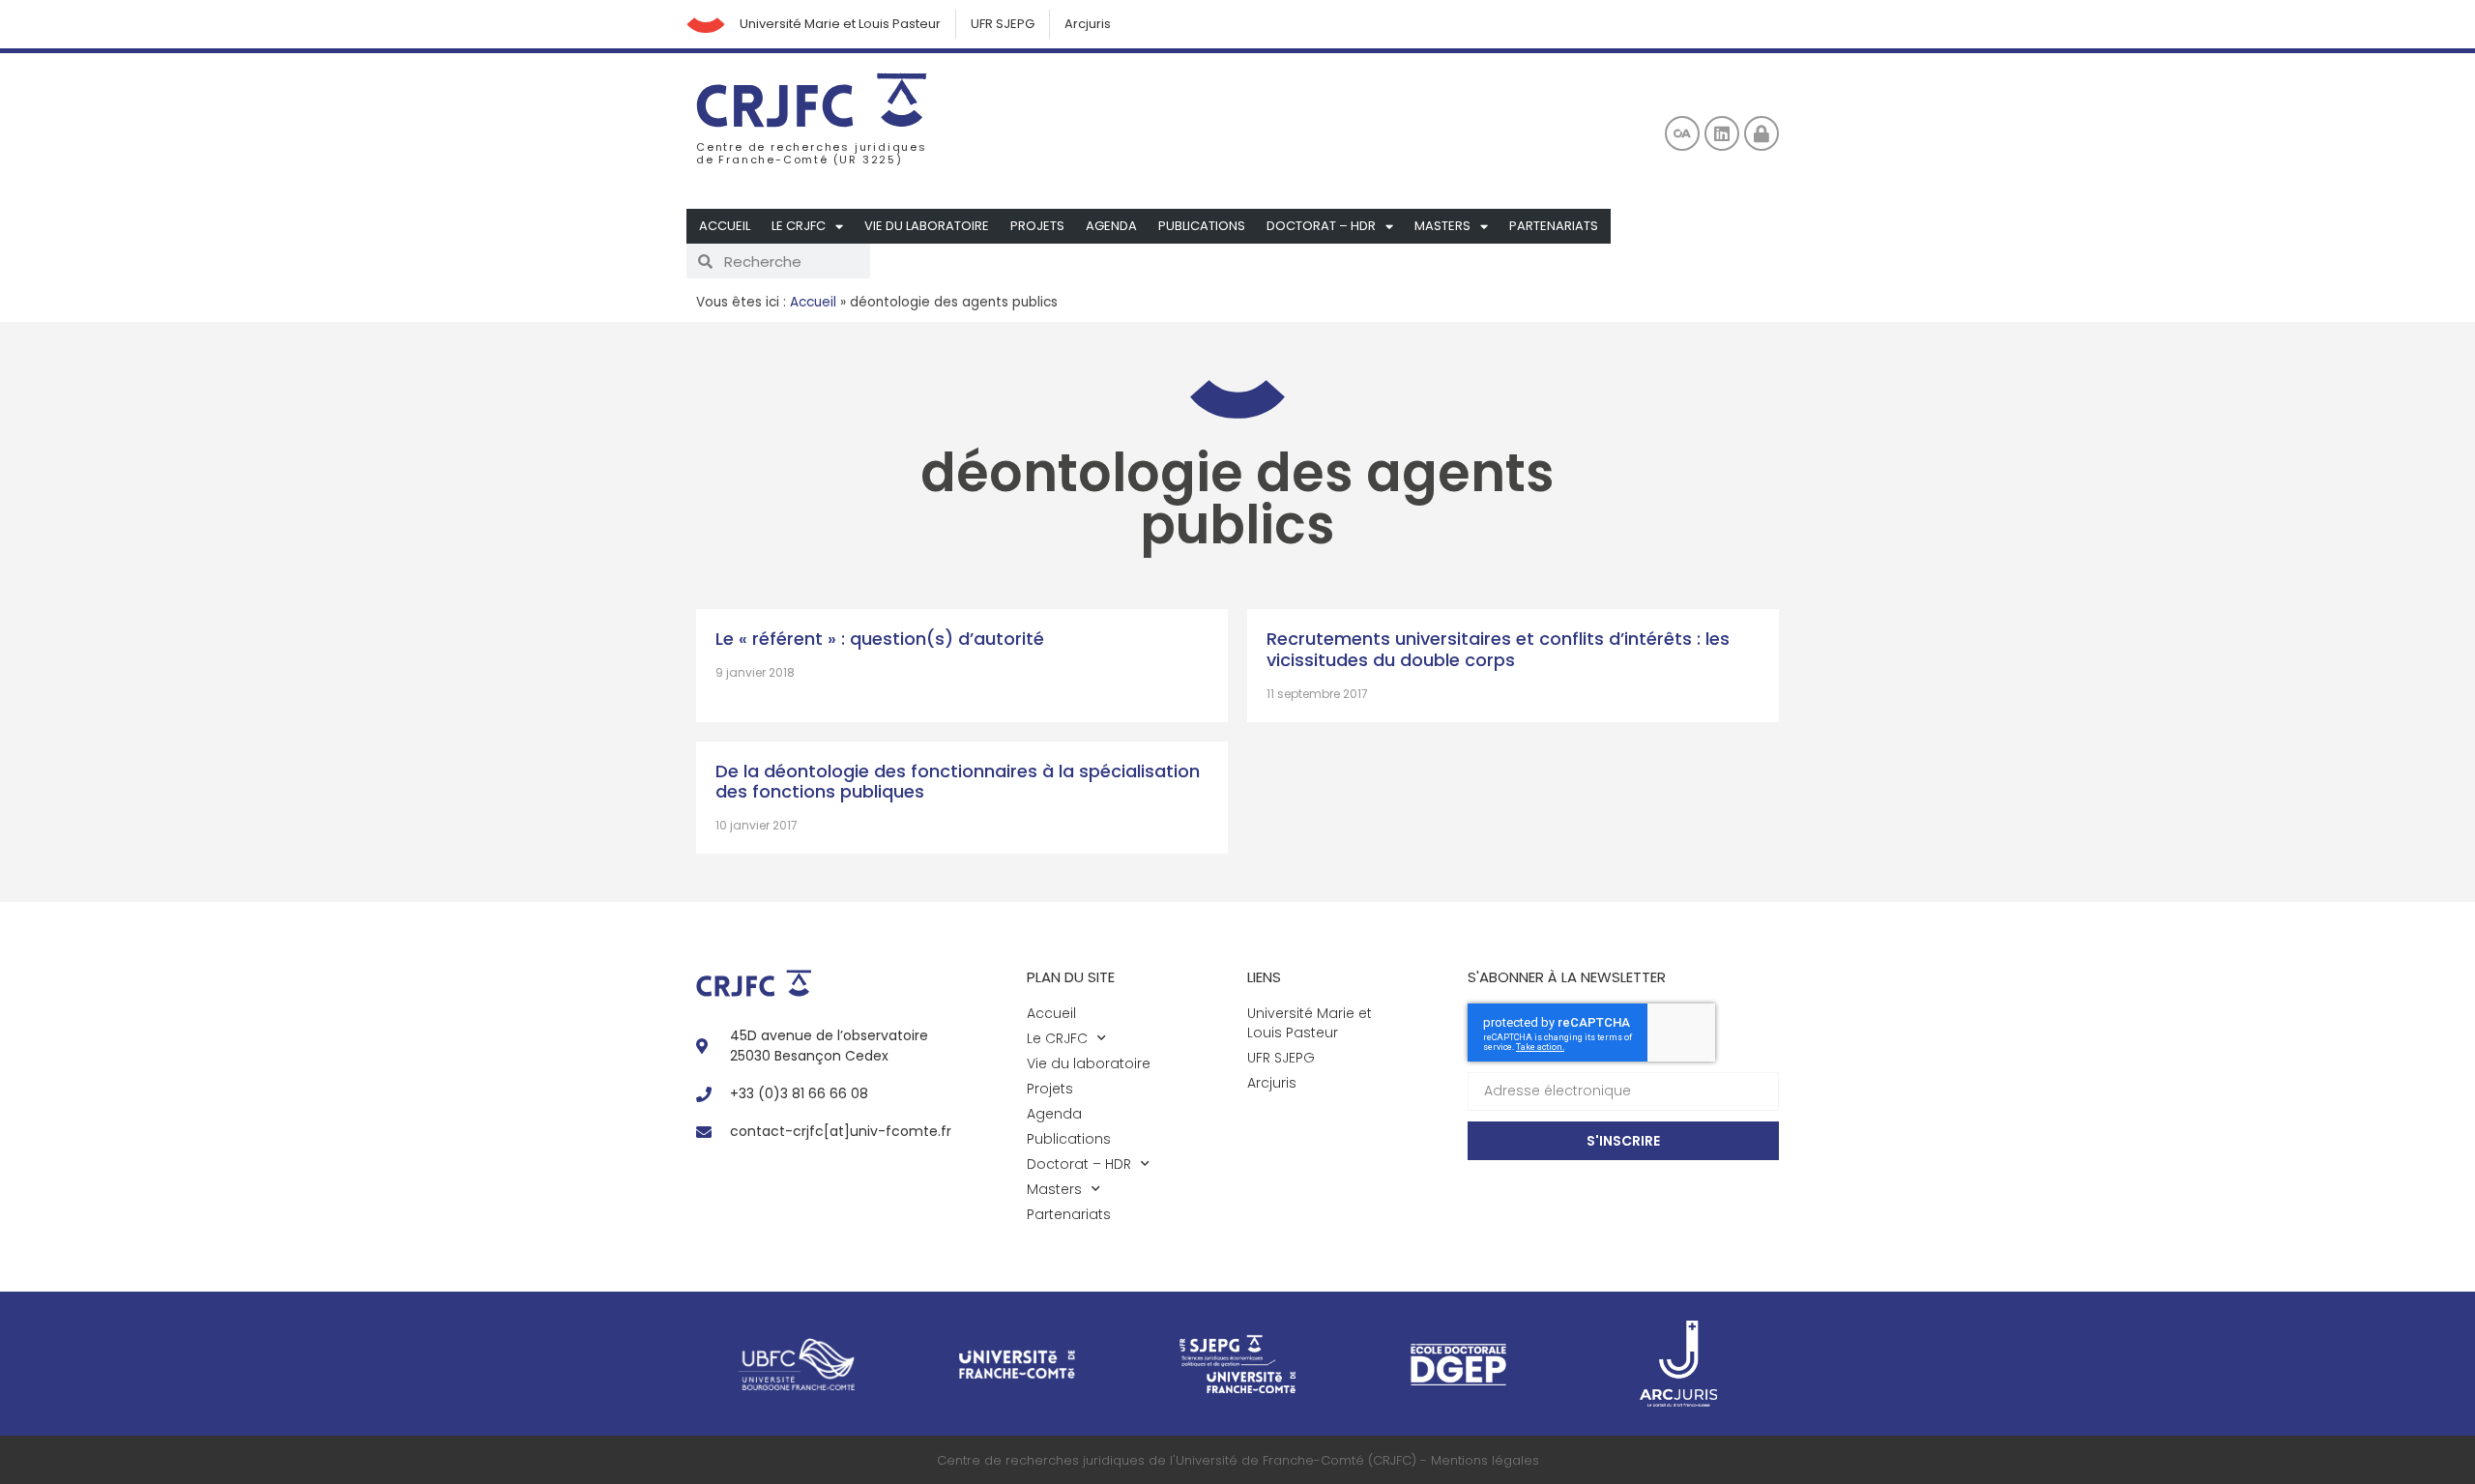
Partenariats (1554, 226)
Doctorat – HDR (1321, 226)
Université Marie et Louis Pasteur (840, 24)
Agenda (1111, 226)
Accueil (725, 226)
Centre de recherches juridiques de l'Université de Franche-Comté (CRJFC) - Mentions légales (1238, 1460)
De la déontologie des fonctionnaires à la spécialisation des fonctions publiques (958, 782)
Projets (1037, 226)
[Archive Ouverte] (1682, 133)
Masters (1442, 226)
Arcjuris (1088, 24)
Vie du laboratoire (927, 226)
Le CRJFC (799, 226)
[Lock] (1762, 133)
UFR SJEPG (1003, 24)
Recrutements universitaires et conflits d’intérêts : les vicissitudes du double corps (1498, 649)
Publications (1202, 226)
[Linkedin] (1722, 133)
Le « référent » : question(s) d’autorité (880, 639)
